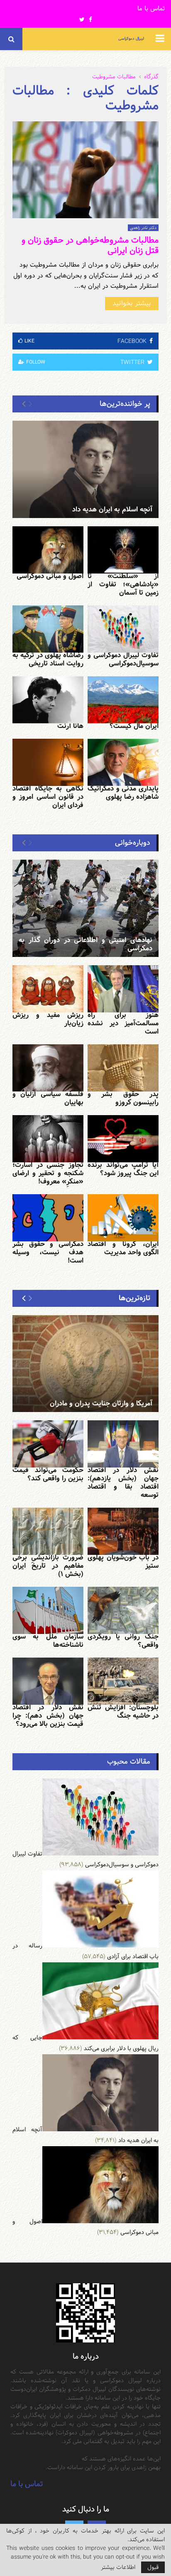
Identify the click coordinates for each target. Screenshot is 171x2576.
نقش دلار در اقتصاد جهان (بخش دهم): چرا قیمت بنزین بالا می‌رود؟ (48, 1716)
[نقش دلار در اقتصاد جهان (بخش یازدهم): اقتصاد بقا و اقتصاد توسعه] (123, 1444)
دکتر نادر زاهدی (143, 228)
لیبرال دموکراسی (131, 39)
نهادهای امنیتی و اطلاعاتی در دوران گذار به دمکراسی (85, 944)
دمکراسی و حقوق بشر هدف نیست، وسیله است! (48, 1252)
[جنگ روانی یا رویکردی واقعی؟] (123, 1610)
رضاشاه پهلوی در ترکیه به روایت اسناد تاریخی (48, 659)
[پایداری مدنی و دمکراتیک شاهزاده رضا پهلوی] (123, 762)
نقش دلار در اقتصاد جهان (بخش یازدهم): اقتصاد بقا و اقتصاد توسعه (123, 1483)
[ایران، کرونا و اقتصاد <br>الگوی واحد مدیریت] (123, 1218)
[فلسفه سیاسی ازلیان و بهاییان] (48, 1068)
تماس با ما (151, 9)
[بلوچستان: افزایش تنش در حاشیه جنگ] (123, 1681)
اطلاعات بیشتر (118, 2567)
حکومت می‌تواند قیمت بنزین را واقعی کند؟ (48, 1474)
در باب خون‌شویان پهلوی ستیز (123, 1562)
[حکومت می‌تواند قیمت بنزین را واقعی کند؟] (48, 1444)
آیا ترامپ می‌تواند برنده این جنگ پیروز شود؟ (123, 1169)
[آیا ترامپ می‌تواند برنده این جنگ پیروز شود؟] (123, 1139)
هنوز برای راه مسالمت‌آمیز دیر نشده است (123, 1023)
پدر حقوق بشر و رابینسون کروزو (123, 1098)
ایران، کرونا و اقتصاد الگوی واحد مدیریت (123, 1248)
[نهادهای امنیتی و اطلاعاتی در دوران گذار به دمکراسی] (85, 908)
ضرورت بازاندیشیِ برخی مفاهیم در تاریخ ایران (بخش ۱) (48, 1566)
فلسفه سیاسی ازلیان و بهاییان (48, 1098)
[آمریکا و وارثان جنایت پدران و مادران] (85, 1364)
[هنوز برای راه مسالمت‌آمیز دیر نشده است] (123, 989)
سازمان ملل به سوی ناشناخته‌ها (48, 1641)
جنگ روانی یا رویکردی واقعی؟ (123, 1641)
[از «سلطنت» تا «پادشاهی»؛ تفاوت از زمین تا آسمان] (123, 550)
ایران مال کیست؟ (134, 726)
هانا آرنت (70, 726)
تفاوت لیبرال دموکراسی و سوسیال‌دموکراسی (123, 659)
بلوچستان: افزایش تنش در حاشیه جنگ (123, 1712)
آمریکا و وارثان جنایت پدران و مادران (101, 1404)
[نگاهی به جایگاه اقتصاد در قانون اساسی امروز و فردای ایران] (48, 762)
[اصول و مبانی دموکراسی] (48, 550)
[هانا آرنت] (48, 700)
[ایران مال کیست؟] (123, 700)
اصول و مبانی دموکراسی (50, 576)
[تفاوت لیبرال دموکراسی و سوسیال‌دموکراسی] (123, 629)
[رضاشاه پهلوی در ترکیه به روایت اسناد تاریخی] (48, 629)
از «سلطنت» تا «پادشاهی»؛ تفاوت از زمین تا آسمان (123, 584)
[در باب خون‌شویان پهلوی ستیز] (123, 1531)
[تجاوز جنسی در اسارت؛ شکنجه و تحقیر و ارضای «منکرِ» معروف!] (48, 1139)
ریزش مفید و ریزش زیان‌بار (48, 1019)
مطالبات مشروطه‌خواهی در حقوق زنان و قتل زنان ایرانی (90, 245)
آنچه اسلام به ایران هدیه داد (112, 510)
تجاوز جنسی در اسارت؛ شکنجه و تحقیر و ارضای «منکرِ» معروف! (48, 1173)
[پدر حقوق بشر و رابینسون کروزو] (123, 1068)
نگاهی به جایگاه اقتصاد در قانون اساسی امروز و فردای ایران (48, 797)
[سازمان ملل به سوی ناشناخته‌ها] (48, 1610)
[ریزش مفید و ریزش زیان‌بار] (48, 989)
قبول (153, 2567)
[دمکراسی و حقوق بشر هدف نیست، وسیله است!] (48, 1218)
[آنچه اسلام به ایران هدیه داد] (85, 469)
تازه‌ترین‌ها (134, 1298)
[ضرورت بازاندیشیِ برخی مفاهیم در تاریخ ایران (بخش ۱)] (48, 1531)
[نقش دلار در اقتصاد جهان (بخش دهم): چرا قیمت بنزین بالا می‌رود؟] (48, 1681)
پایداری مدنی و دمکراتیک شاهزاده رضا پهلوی (123, 793)
